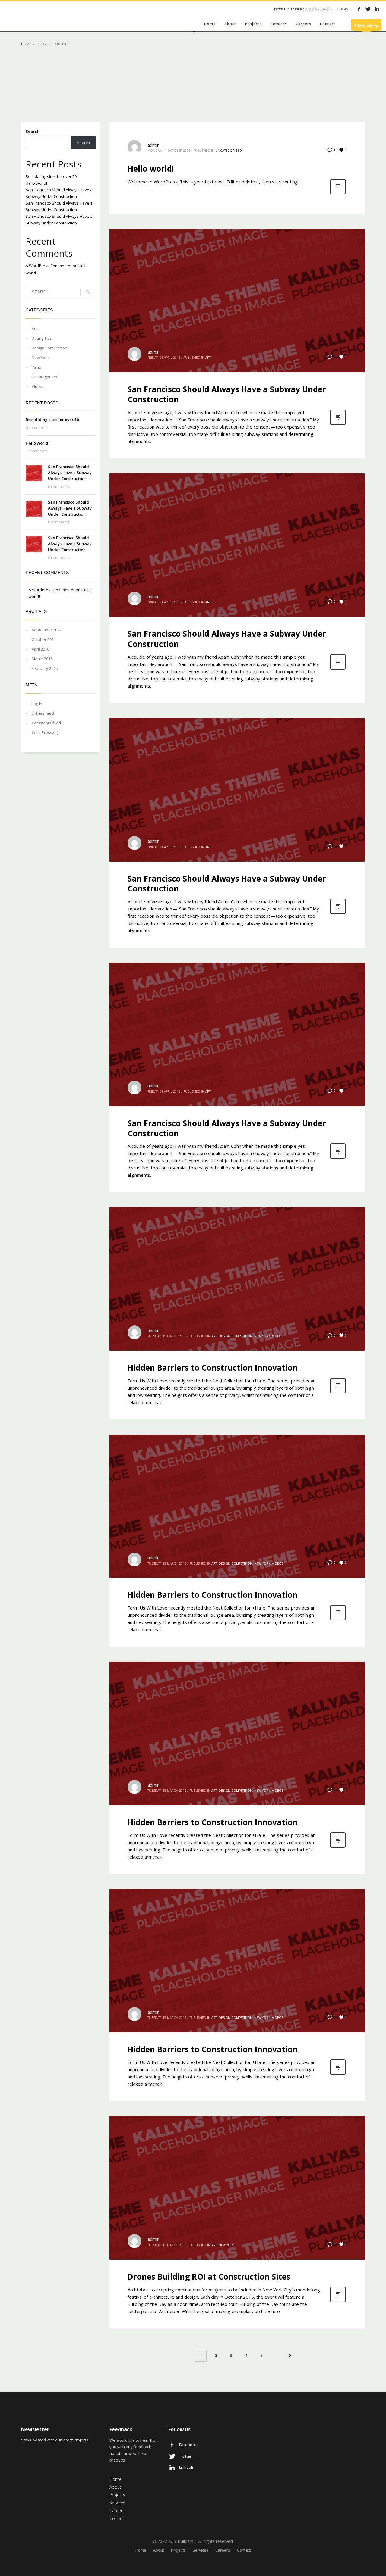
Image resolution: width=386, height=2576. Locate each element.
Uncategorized (45, 377)
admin (153, 145)
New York (40, 358)
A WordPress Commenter (49, 266)
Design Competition (49, 348)
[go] (88, 292)
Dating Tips (42, 338)
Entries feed (43, 713)
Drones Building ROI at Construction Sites (209, 2277)
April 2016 (40, 649)
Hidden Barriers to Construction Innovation (213, 1368)
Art (34, 329)
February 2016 (45, 668)
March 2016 (42, 659)
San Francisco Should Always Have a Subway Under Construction (70, 473)
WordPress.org (45, 732)
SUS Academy (366, 25)
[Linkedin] (377, 9)
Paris (36, 367)
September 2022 (47, 630)
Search (33, 131)
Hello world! (36, 183)
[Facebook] (359, 9)
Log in (37, 704)
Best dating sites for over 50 (51, 176)
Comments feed (46, 723)
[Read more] (338, 194)
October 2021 (44, 639)
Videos (38, 386)
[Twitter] (368, 9)
